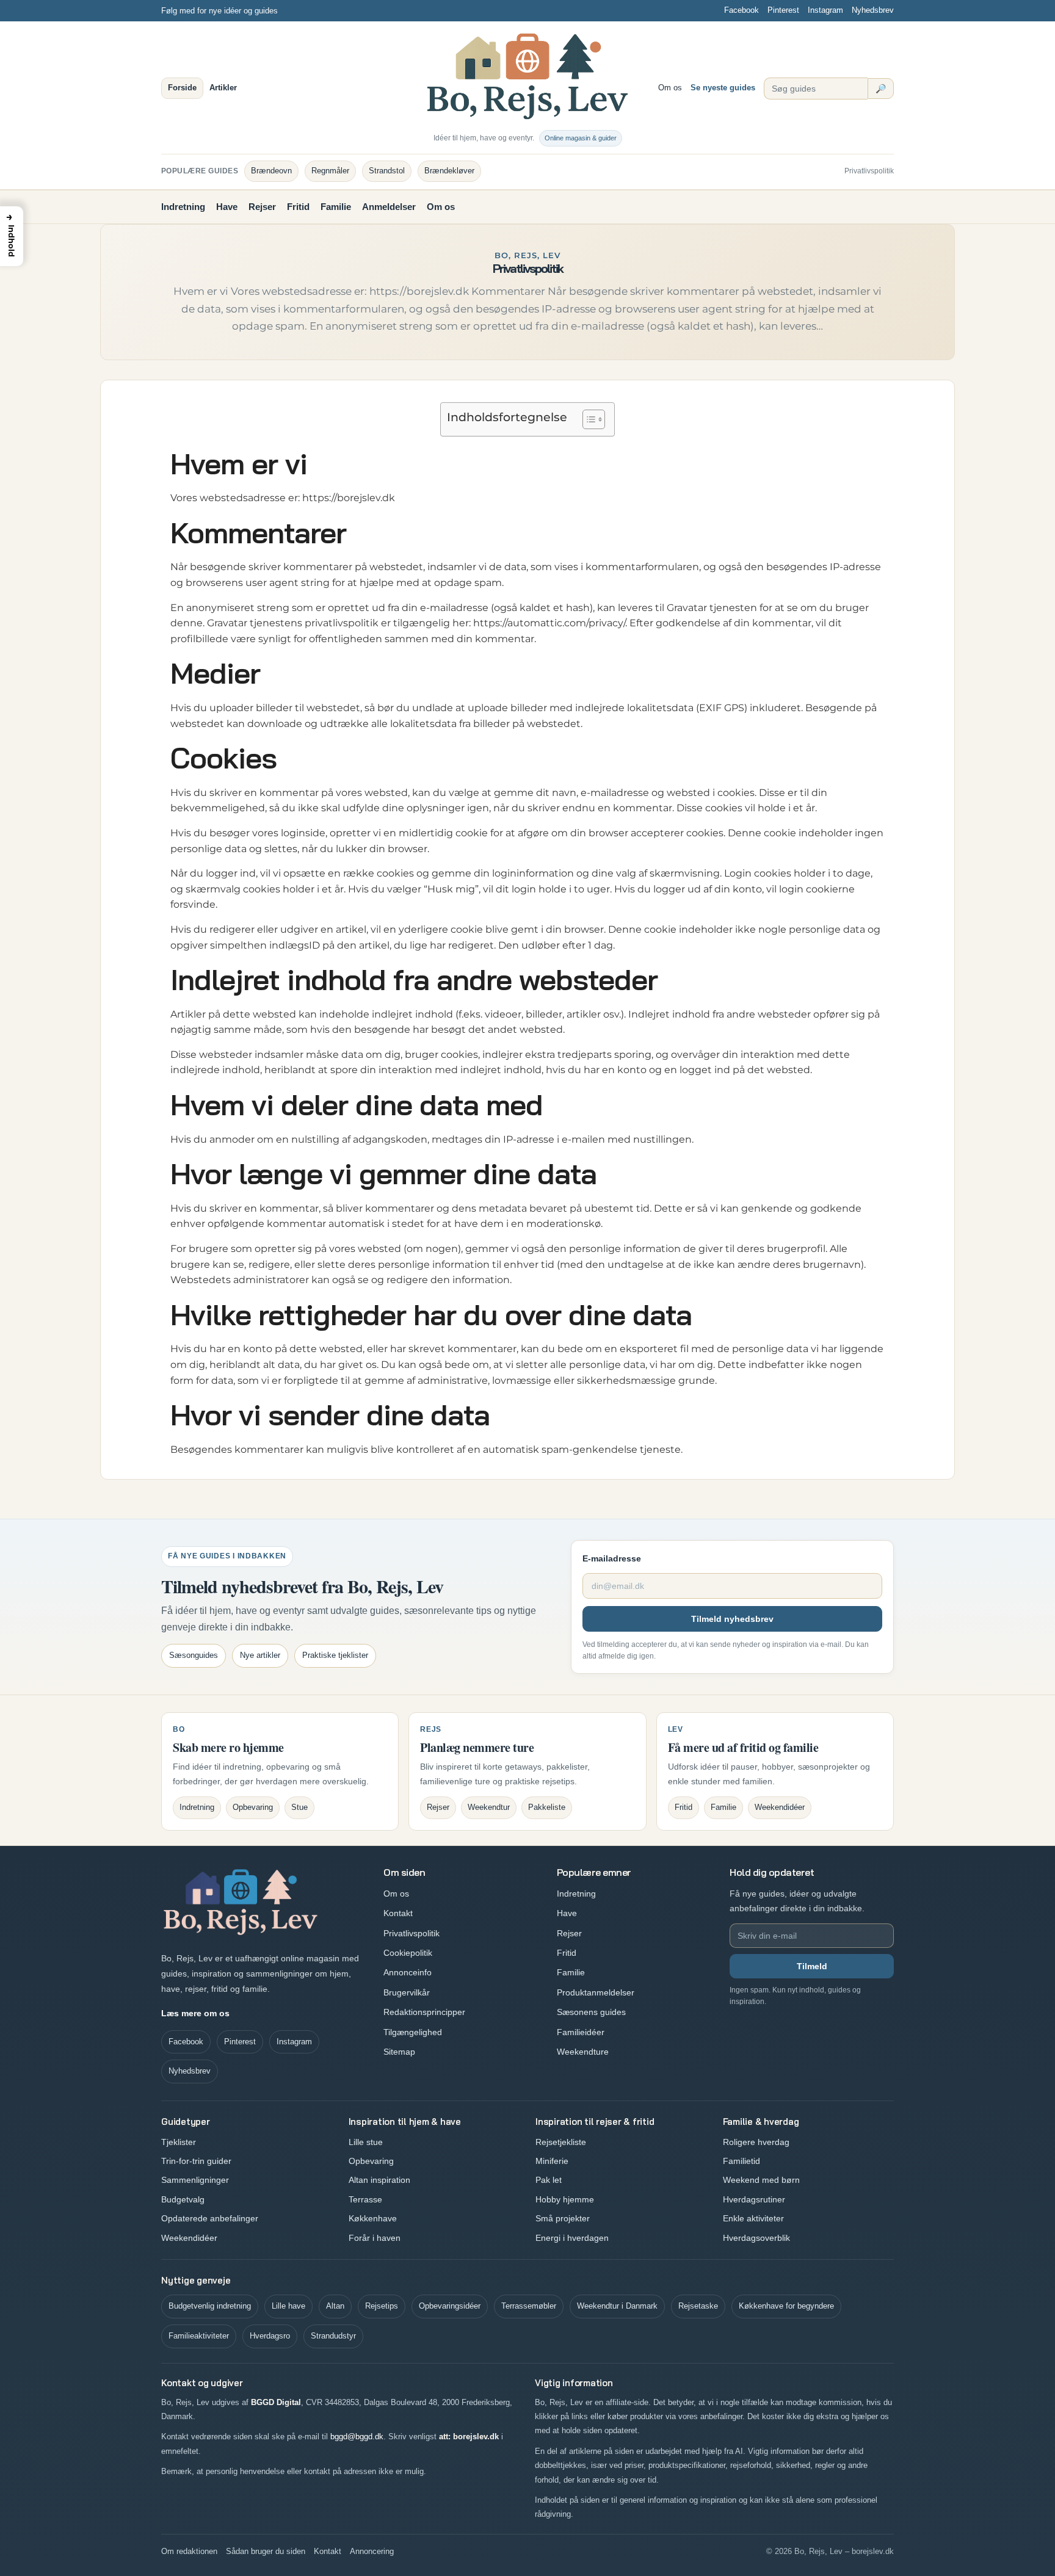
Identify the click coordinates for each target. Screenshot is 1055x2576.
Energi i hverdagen (572, 2238)
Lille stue (366, 2142)
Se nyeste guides (723, 88)
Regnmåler (330, 171)
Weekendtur (489, 1807)
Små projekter (563, 2218)
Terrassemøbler (529, 2306)
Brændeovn (271, 171)
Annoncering (372, 2551)
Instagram (825, 10)
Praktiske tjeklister (335, 1655)
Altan (335, 2306)
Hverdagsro (270, 2336)
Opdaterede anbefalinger (210, 2218)
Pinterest (783, 10)
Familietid (741, 2161)
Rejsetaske (698, 2306)
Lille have (288, 2306)
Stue (299, 1807)
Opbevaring (253, 1807)
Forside (182, 88)
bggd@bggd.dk (357, 2437)
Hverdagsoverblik (756, 2238)
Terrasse (365, 2199)
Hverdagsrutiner (754, 2199)
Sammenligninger (195, 2180)
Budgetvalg (183, 2199)
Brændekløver (449, 171)
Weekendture (583, 2052)
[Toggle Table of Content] (588, 419)
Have (227, 207)
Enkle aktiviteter (753, 2218)
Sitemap (399, 2052)
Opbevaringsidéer (450, 2306)
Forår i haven (375, 2238)
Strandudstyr (333, 2336)
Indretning (183, 207)
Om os (670, 88)
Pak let (549, 2180)
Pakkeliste (547, 1807)
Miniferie (552, 2161)
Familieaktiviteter (199, 2336)
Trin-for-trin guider (196, 2161)
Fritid (298, 207)
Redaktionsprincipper (424, 2012)
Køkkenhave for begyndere (786, 2306)
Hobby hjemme (565, 2199)
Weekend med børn (761, 2180)
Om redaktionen (189, 2551)
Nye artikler (260, 1655)
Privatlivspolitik (869, 171)
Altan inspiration (379, 2180)
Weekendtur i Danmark (617, 2306)
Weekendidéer (780, 1807)
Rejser (262, 207)
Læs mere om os (195, 2013)
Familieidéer (581, 2032)
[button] (12, 236)
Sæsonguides (194, 1655)
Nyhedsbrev (873, 10)
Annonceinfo (408, 1972)
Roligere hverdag (756, 2142)
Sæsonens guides (591, 2012)
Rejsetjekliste (561, 2142)
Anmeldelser (389, 207)
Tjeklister (179, 2142)
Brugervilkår (407, 1992)
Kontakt (398, 1913)
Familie (336, 207)
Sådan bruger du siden (266, 2551)
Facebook (741, 10)
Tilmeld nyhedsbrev (732, 1619)
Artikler (223, 88)
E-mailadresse (612, 1558)
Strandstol (387, 171)
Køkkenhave (373, 2218)
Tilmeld (812, 1966)
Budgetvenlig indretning (210, 2306)
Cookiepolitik (408, 1953)
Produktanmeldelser (596, 1992)
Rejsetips (382, 2306)
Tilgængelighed (413, 2032)
